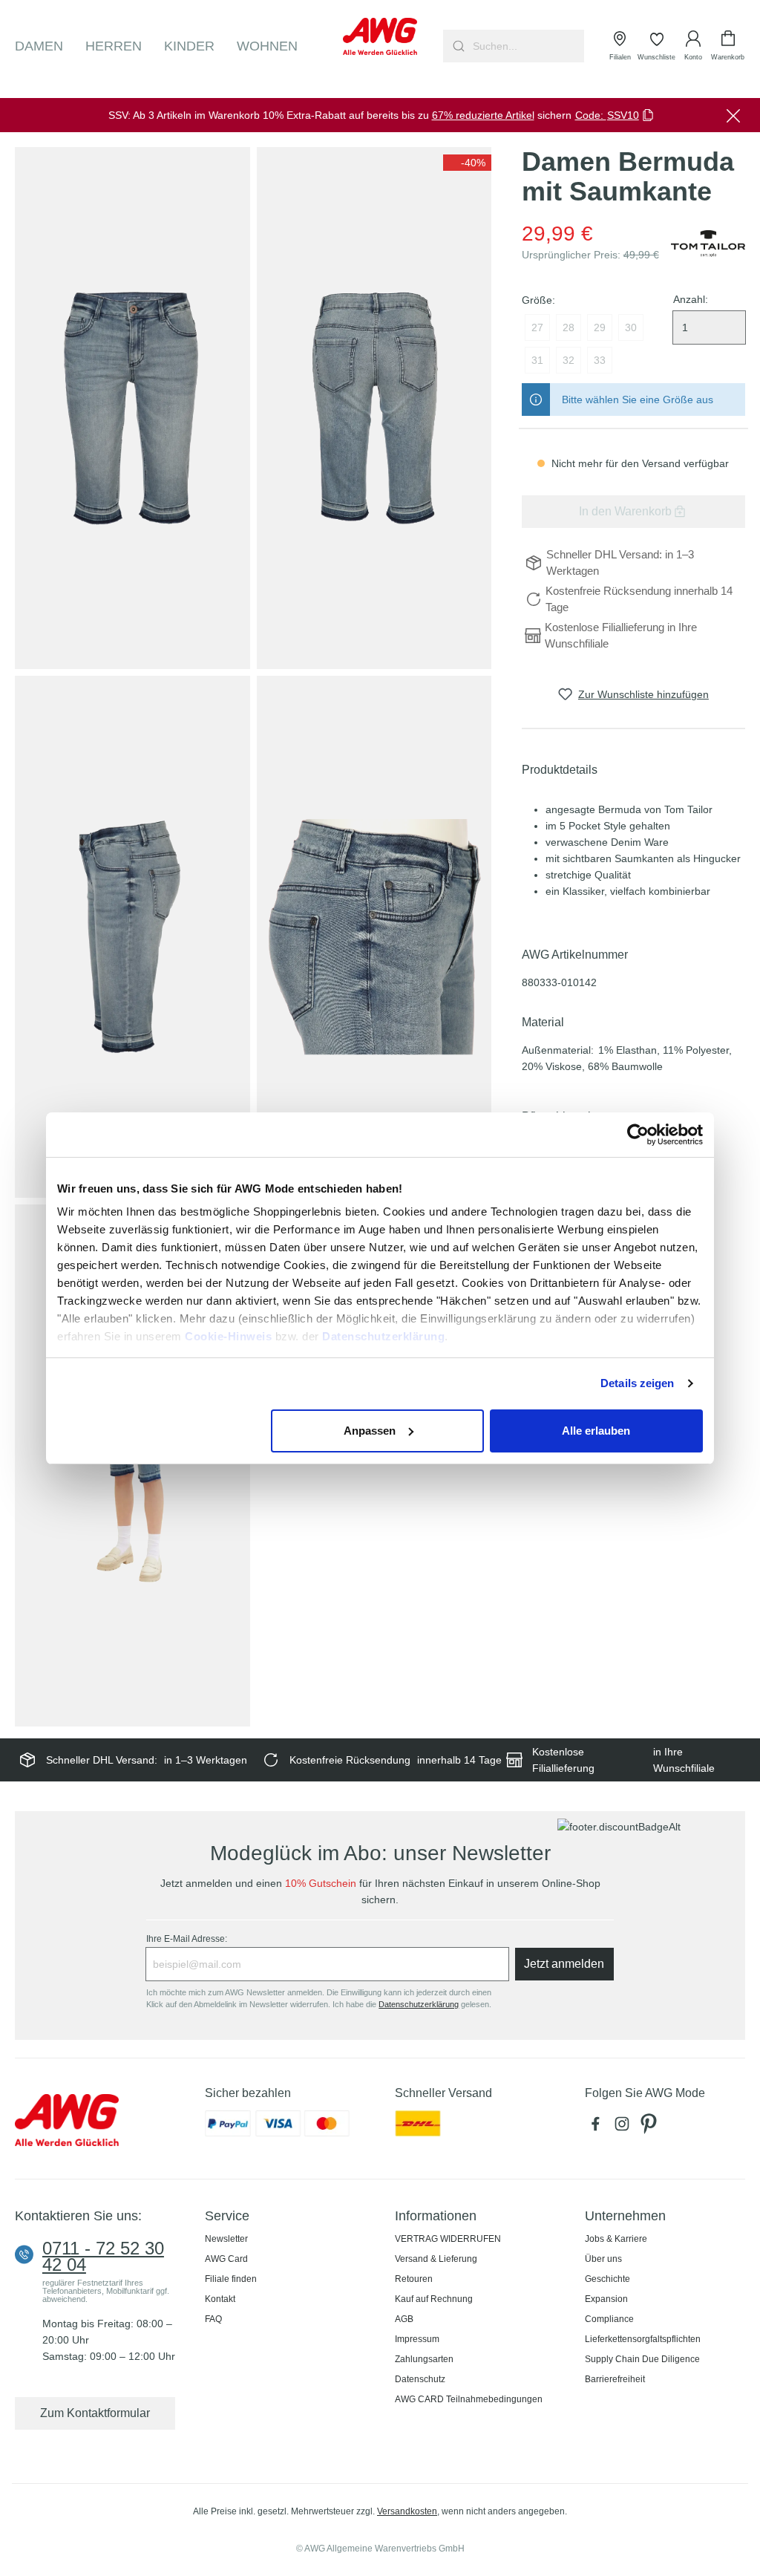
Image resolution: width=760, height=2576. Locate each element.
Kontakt (220, 2299)
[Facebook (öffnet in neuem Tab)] (598, 2127)
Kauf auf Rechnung (434, 2299)
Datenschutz (420, 2379)
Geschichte (607, 2279)
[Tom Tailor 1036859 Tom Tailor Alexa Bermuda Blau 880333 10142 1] (132, 408)
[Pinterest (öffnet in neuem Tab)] (650, 2127)
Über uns (603, 2259)
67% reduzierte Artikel (483, 115)
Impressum (417, 2339)
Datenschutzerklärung (383, 1336)
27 (537, 327)
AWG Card (226, 2259)
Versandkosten (407, 2511)
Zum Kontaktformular (95, 2413)
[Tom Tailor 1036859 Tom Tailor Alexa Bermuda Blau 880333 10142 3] (132, 937)
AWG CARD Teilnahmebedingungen (469, 2399)
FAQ (213, 2319)
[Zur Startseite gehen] (380, 36)
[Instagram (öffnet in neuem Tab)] (625, 2127)
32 (569, 360)
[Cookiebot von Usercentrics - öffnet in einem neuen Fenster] (638, 1135)
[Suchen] (457, 46)
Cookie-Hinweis (228, 1336)
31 (537, 360)
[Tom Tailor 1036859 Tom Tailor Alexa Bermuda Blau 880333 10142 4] (374, 937)
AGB (404, 2319)
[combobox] (527, 46)
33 (600, 360)
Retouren (414, 2279)
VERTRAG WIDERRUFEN (448, 2239)
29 (600, 327)
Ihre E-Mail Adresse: (187, 1939)
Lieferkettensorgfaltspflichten (643, 2339)
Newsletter (226, 2239)
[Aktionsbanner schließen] (733, 115)
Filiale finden (231, 2279)
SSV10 (623, 115)
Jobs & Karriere (616, 2239)
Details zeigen (637, 1383)
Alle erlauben (596, 1431)
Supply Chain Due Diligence (642, 2359)
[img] (467, 163)
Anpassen (370, 1431)
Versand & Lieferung (436, 2259)
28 (569, 327)
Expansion (606, 2299)
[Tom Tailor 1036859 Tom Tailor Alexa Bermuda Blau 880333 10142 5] (132, 1465)
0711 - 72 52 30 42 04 (103, 2257)
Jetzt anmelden (564, 1964)
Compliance (609, 2319)
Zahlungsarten (424, 2359)
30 (631, 327)
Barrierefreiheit (615, 2379)
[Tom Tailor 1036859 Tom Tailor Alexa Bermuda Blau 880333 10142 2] (374, 408)
